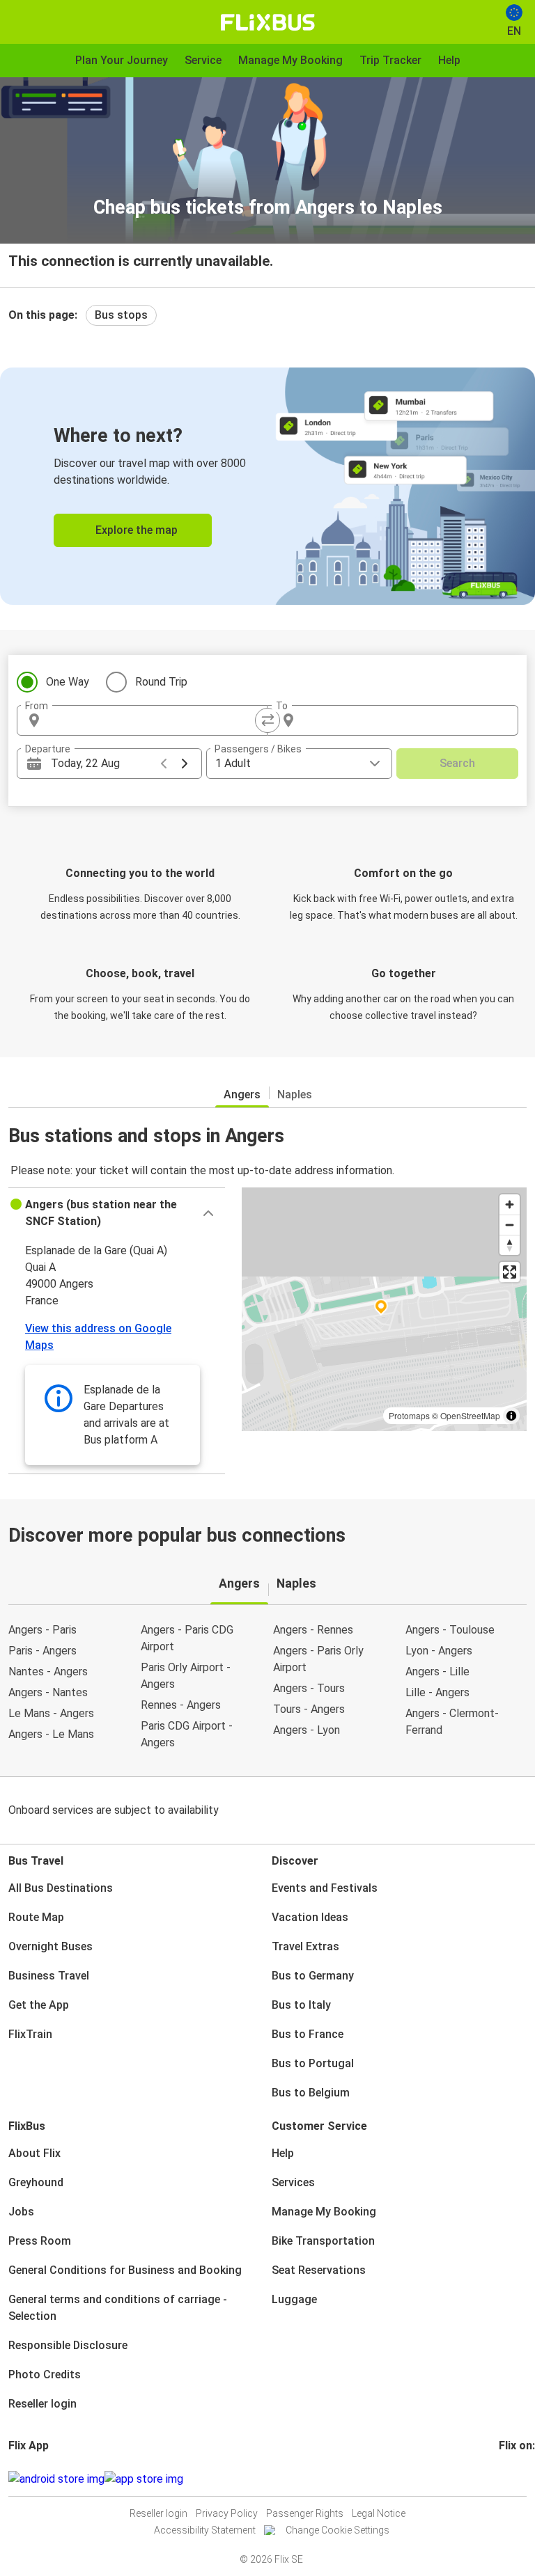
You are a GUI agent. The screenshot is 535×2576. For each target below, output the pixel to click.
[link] (267, 486)
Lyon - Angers (439, 1651)
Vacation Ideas (310, 1917)
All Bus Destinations (61, 1888)
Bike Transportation (323, 2241)
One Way (68, 682)
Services (293, 2182)
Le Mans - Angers (51, 1713)
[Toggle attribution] (511, 1416)
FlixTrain (30, 2034)
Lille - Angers (437, 1692)
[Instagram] (505, 2479)
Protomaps (409, 1415)
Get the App (39, 2005)
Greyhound (36, 2182)
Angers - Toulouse (450, 1630)
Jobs (21, 2212)
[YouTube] (509, 2479)
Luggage (294, 2299)
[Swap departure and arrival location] (267, 720)
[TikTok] (522, 2479)
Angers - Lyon (307, 1730)
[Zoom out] (510, 1225)
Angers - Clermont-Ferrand (452, 1722)
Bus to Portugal (313, 2063)
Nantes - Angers (48, 1672)
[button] (117, 1213)
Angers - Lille (437, 1672)
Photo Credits (45, 2374)
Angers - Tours (309, 1688)
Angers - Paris (42, 1630)
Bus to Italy (301, 2005)
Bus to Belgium (311, 2093)
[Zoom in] (510, 1204)
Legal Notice (379, 2513)
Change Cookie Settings (338, 2530)
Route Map (36, 1917)
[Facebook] (501, 2479)
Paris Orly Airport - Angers (186, 1676)
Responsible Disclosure (68, 2345)
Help (283, 2153)
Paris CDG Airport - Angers (187, 1734)
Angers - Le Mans (51, 1734)
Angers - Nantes (48, 1692)
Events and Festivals (325, 1888)
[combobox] (155, 720)
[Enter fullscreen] (510, 1272)
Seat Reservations (319, 2270)
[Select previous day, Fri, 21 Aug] (164, 764)
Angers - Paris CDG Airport (187, 1638)
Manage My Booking (324, 2212)
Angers (242, 1095)
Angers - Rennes (313, 1630)
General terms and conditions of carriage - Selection (118, 2308)
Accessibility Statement (205, 2530)
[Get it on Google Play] (56, 2479)
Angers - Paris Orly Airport (318, 1659)
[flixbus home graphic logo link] (268, 22)
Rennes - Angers (181, 1705)
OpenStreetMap (470, 1415)
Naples (295, 1095)
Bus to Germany (313, 1976)
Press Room (40, 2241)
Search (457, 763)
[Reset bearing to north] (510, 1245)
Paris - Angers (42, 1651)
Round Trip (161, 682)
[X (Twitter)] (518, 2479)
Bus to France (308, 2034)
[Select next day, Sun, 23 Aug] (185, 764)
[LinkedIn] (513, 2479)
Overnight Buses (51, 1946)
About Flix (34, 2153)
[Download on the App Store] (144, 2479)
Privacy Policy (227, 2513)
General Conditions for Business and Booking (125, 2270)
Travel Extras (305, 1946)
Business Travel (49, 1976)
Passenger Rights (305, 2513)
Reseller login (42, 2404)
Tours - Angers (309, 1709)
